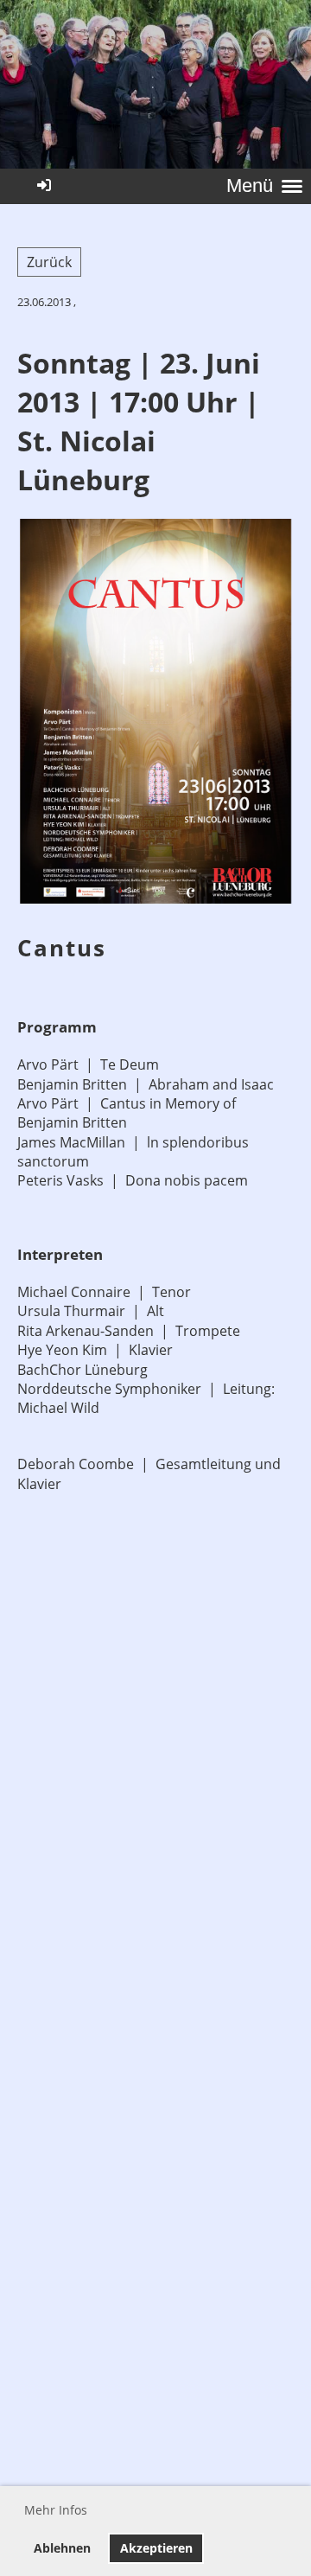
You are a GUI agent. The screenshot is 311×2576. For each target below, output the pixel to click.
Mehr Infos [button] (56, 2510)
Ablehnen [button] (62, 2548)
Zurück (49, 262)
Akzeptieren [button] (156, 2548)
